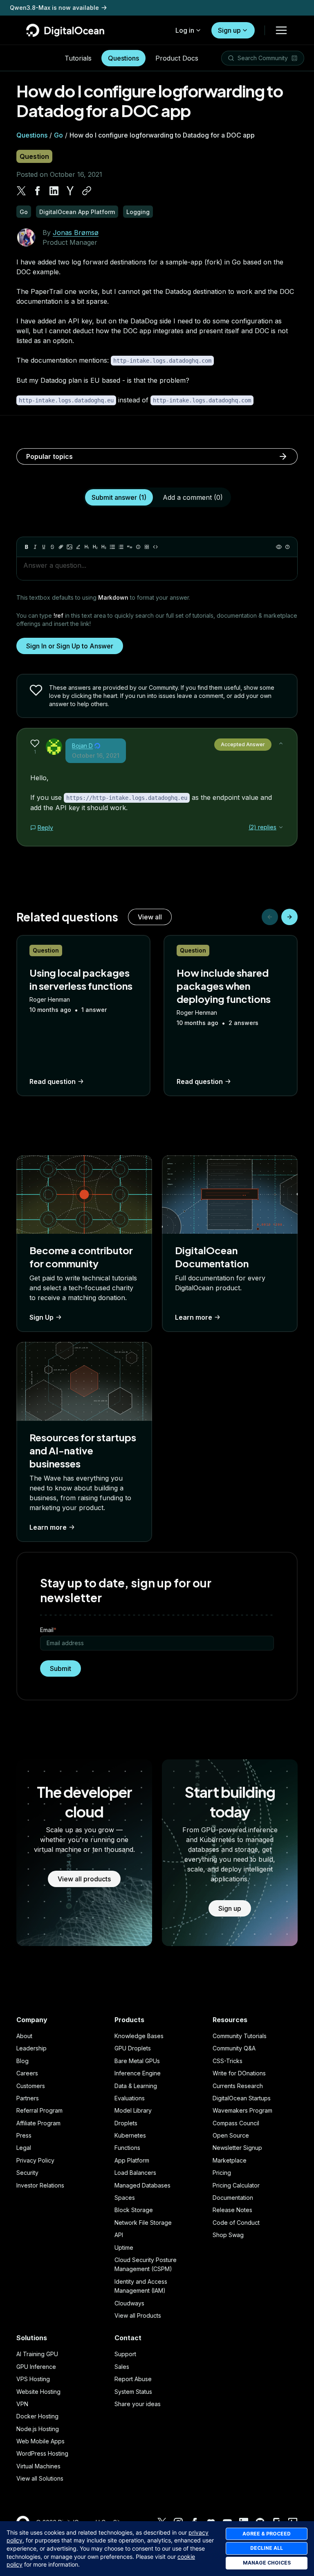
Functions (127, 2148)
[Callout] (138, 547)
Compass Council (236, 2123)
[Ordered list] (121, 547)
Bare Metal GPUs (137, 2061)
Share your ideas (138, 2404)
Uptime (124, 2248)
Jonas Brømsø (76, 233)
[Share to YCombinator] (70, 191)
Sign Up (41, 1317)
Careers (27, 2073)
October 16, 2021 (96, 755)
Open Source (231, 2135)
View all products (84, 1879)
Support (125, 2354)
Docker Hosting (37, 2416)
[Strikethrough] (52, 547)
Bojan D (82, 746)
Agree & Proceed (267, 2534)
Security (27, 2173)
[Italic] (35, 547)
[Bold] (27, 547)
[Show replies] (281, 827)
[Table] (147, 547)
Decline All (267, 2548)
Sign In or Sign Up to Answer (70, 646)
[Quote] (130, 547)
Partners (28, 2098)
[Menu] (281, 30)
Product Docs (177, 58)
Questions (123, 58)
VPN (22, 2404)
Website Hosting (38, 2392)
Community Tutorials (240, 2036)
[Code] (155, 547)
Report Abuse (133, 2379)
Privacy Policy (35, 2160)
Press (24, 2135)
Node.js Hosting (38, 2429)
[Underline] (44, 547)
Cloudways (129, 2303)
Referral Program (39, 2110)
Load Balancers (135, 2173)
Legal (24, 2148)
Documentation (233, 2198)
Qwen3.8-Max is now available (54, 8)
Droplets (126, 2123)
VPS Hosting (33, 2379)
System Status (133, 2392)
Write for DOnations (239, 2073)
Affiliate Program (38, 2123)
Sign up (229, 30)
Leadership (31, 2048)
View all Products (138, 2315)
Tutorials (78, 58)
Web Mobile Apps (40, 2441)
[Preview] (279, 547)
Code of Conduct (236, 2223)
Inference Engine (138, 2073)
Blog (22, 2061)
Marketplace (230, 2160)
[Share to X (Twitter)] (21, 191)
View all (150, 917)
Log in (185, 30)
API (119, 2235)
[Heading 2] (95, 547)
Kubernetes (130, 2135)
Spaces (125, 2198)
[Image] (70, 547)
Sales (122, 2367)
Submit (61, 1668)
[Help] (287, 547)
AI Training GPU (37, 2354)
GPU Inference (36, 2367)
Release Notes (232, 2210)
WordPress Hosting (42, 2453)
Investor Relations (40, 2185)
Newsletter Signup (237, 2148)
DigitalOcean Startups (242, 2098)
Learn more (194, 1317)
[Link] (61, 547)
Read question (53, 1081)
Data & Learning (136, 2086)
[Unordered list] (112, 547)
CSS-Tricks (228, 2061)
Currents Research (238, 2086)
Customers (31, 2086)
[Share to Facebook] (38, 191)
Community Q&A (234, 2048)
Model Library (133, 2110)
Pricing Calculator (236, 2185)
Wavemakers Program (242, 2110)
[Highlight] (78, 547)
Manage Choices (267, 2563)
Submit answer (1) (119, 497)
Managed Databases (142, 2185)
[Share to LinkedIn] (54, 191)
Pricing (222, 2173)
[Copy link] (87, 191)
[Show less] (281, 743)
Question (34, 156)
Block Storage (134, 2210)
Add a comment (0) (193, 497)
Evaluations (130, 2098)
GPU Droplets (133, 2048)
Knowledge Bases (139, 2036)
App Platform (132, 2160)
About (24, 2036)
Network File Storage (143, 2223)
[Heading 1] (87, 547)
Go (58, 135)
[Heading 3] (104, 547)
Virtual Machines (38, 2466)
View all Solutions (40, 2478)
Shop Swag (228, 2235)
